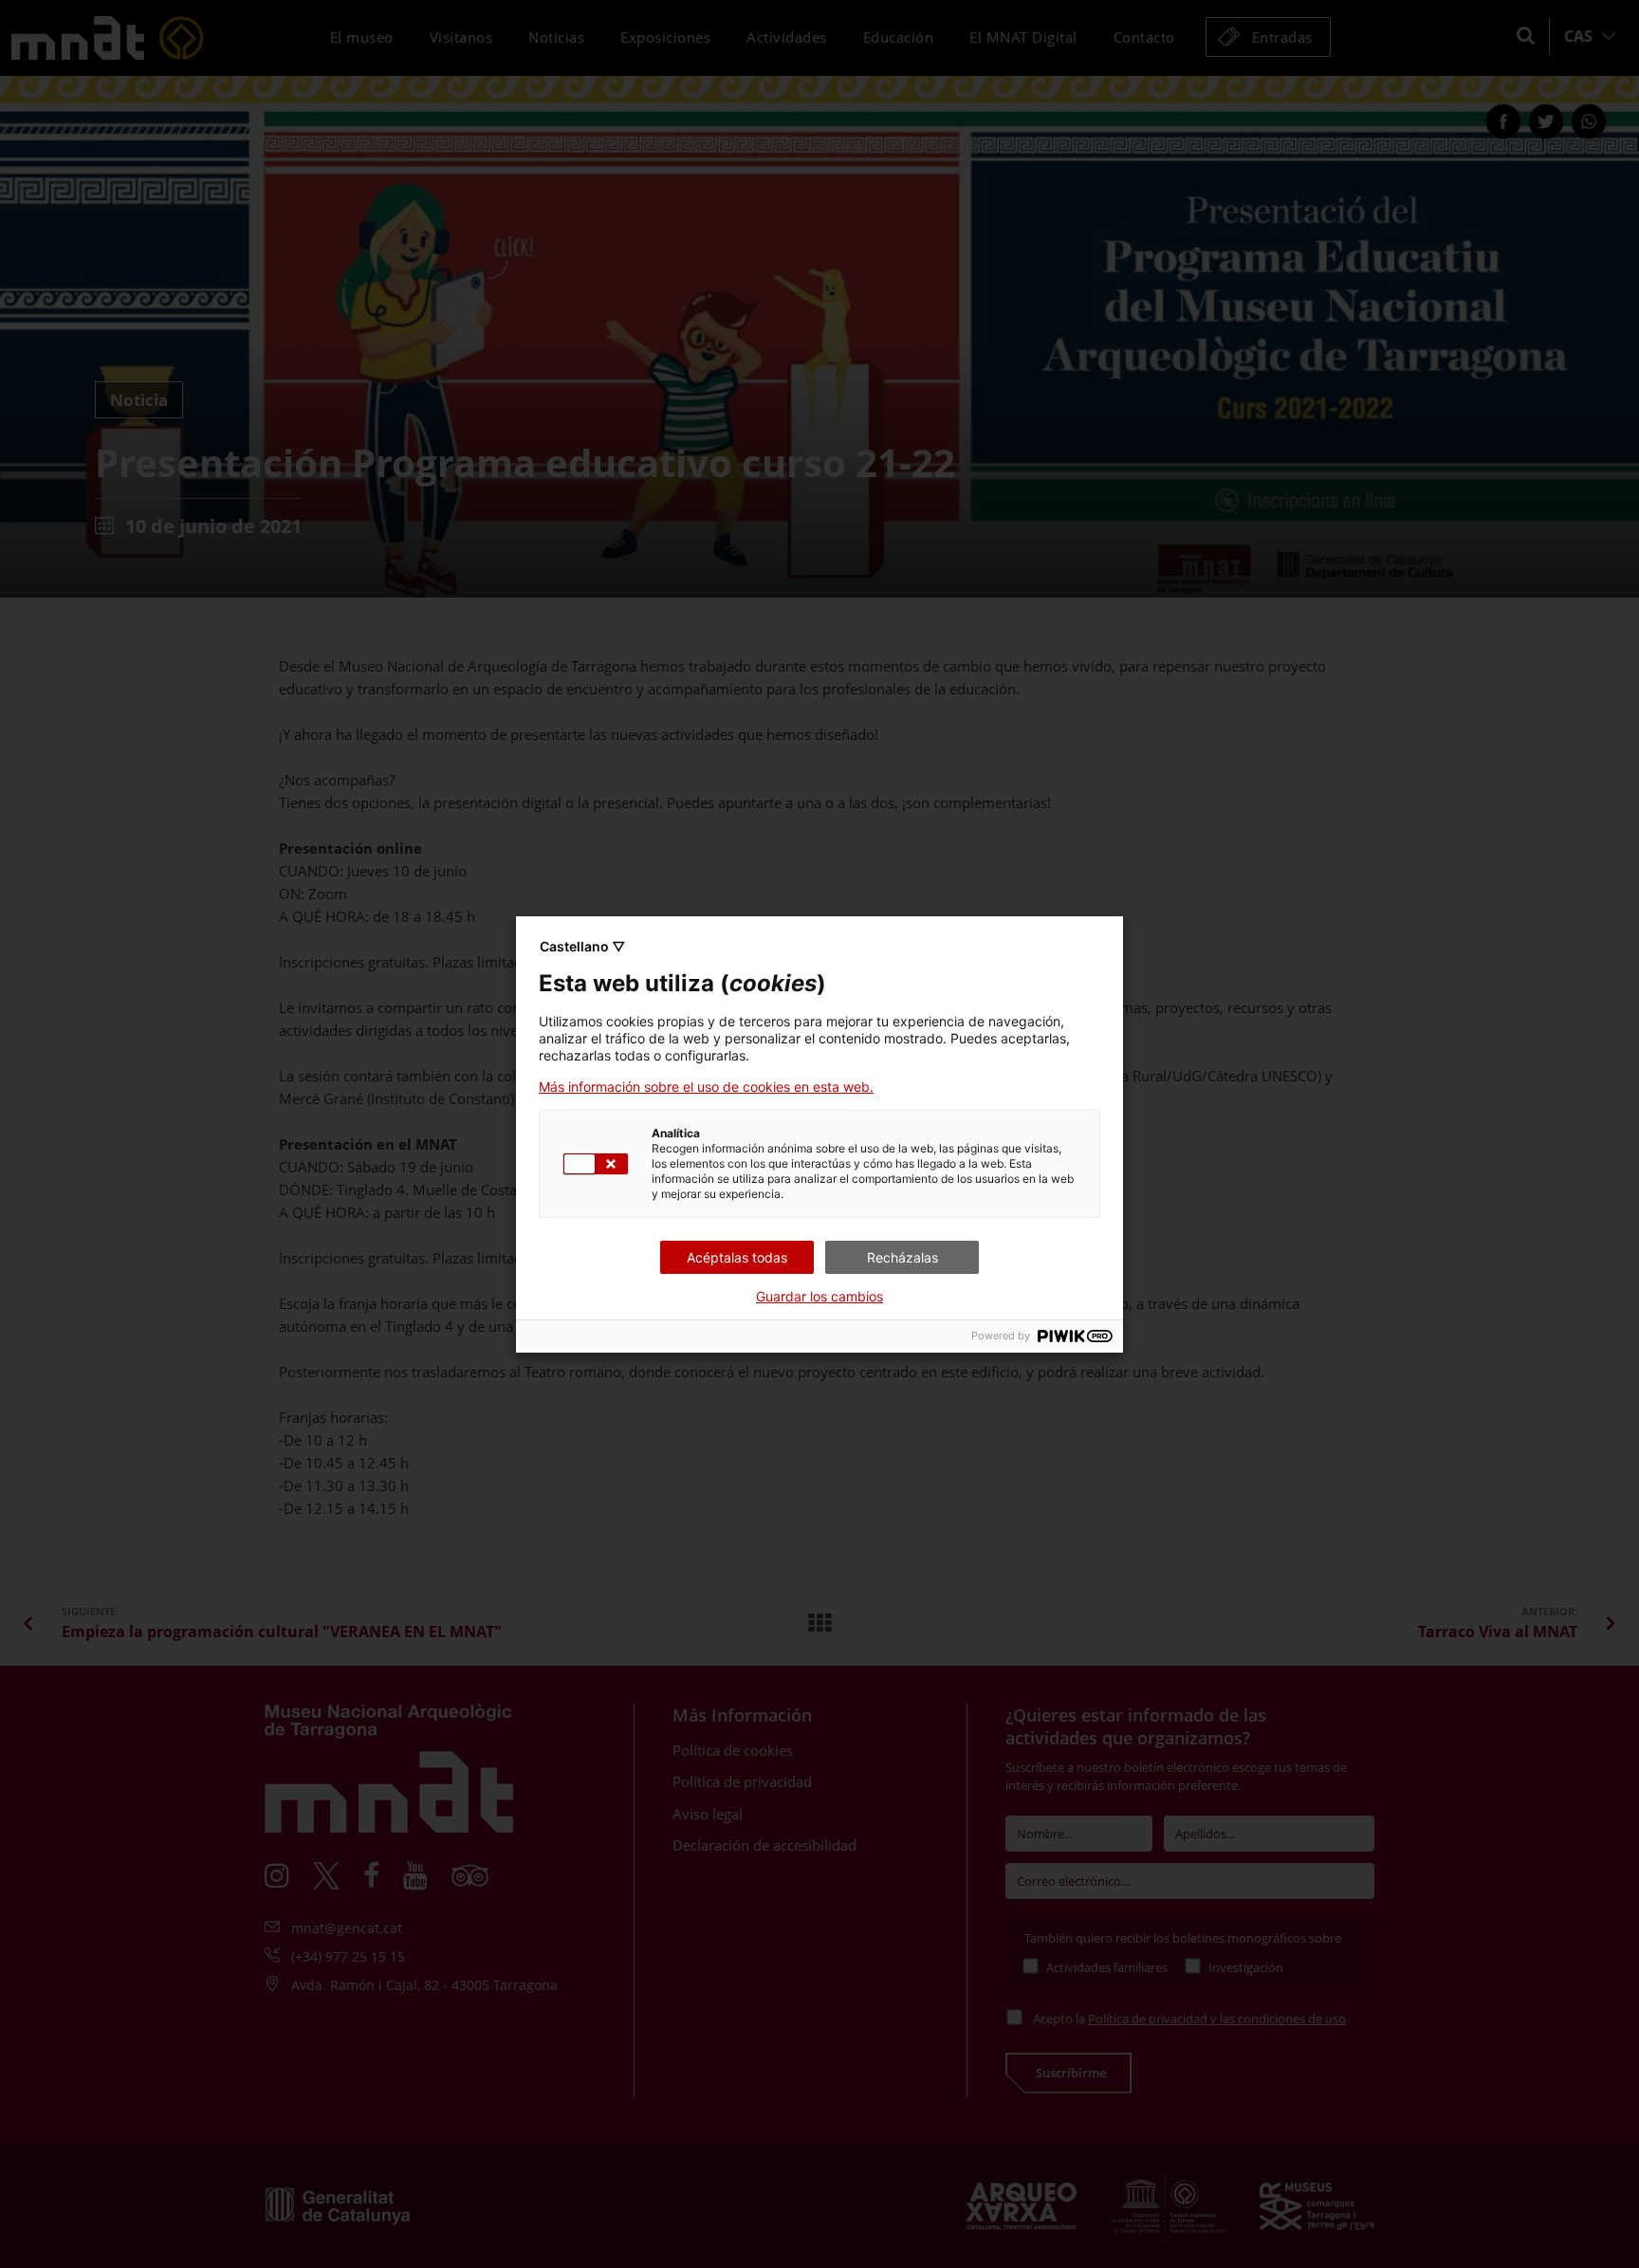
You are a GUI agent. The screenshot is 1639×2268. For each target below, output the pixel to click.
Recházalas (902, 1257)
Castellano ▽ (582, 946)
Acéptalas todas (737, 1257)
